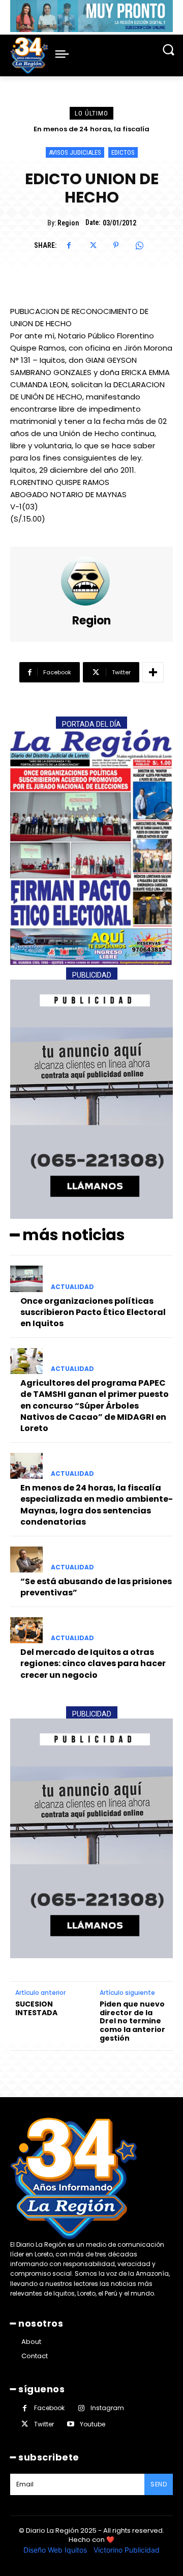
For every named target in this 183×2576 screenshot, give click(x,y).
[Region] (91, 581)
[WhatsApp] (139, 245)
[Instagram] (81, 2408)
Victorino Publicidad (127, 2550)
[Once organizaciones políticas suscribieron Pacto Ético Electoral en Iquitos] (26, 1279)
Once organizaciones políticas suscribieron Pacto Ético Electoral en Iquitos (93, 1312)
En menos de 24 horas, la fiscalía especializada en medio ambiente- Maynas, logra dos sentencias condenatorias (97, 1505)
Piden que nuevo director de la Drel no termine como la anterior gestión (132, 2021)
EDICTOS (123, 152)
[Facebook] (69, 245)
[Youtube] (70, 2424)
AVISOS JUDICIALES (75, 152)
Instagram (107, 2408)
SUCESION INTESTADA (36, 2009)
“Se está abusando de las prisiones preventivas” (96, 1587)
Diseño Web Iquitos (56, 2550)
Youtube (93, 2424)
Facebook (49, 2408)
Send (159, 2484)
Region (68, 223)
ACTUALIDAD (72, 1287)
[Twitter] (93, 245)
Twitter (44, 2424)
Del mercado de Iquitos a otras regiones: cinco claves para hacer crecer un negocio (93, 1664)
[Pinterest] (116, 245)
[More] (153, 672)
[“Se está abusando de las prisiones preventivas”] (26, 1559)
